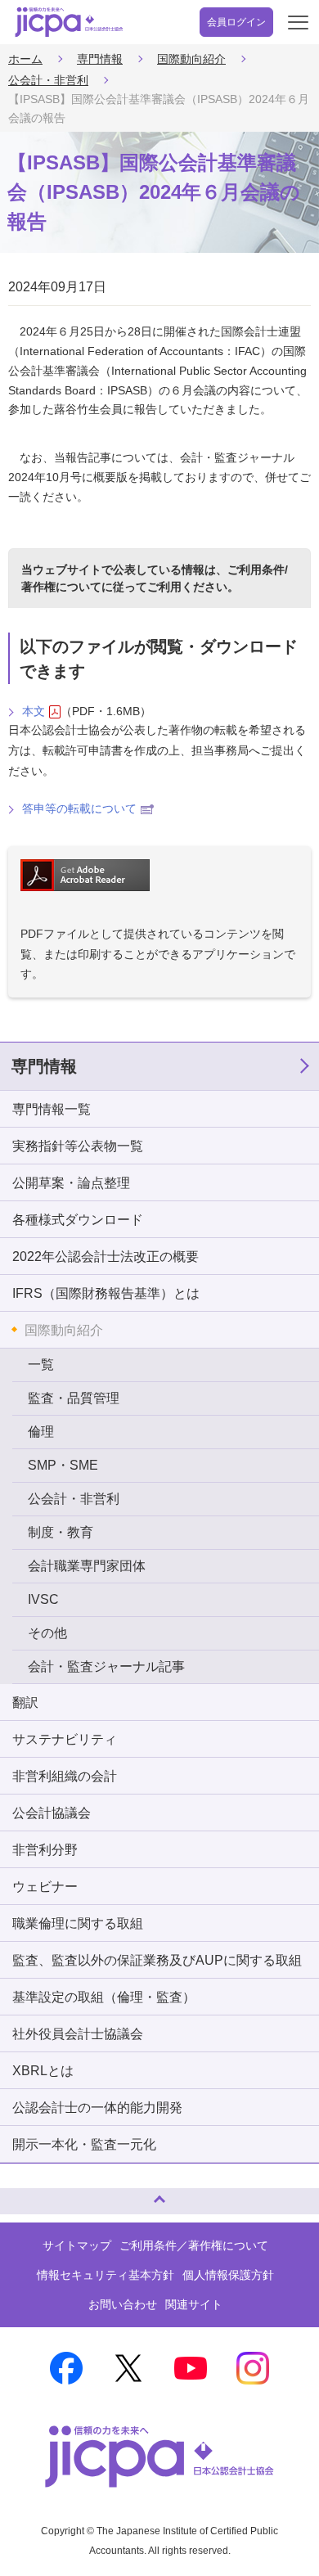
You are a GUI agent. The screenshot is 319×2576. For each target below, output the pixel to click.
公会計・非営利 (48, 80)
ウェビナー (45, 1887)
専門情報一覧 (52, 1109)
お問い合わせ (123, 2304)
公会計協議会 (52, 1813)
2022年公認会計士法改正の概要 (106, 1256)
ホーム (25, 59)
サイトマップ (77, 2245)
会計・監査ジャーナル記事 (106, 1666)
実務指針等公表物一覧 (78, 1146)
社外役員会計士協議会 (78, 2034)
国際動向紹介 (191, 59)
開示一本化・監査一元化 (84, 2144)
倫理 (41, 1432)
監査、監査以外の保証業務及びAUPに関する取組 (157, 1960)
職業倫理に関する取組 (78, 1923)
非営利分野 (45, 1850)
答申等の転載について (79, 808)
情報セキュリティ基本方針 (106, 2275)
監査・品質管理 (74, 1398)
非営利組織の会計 (65, 1776)
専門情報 (100, 59)
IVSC (43, 1599)
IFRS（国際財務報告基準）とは (106, 1293)
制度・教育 (61, 1532)
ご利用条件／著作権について (194, 2245)
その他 (47, 1633)
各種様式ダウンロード (78, 1220)
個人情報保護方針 (228, 2275)
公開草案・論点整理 (71, 1183)
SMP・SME (63, 1465)
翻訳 (25, 1702)
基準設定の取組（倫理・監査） (104, 1997)
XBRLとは (43, 2071)
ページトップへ (29, 2194)
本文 (34, 711)
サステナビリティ (65, 1739)
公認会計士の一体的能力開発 (97, 2108)
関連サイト (194, 2304)
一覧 (41, 1365)
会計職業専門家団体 (87, 1566)
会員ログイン (236, 22)
